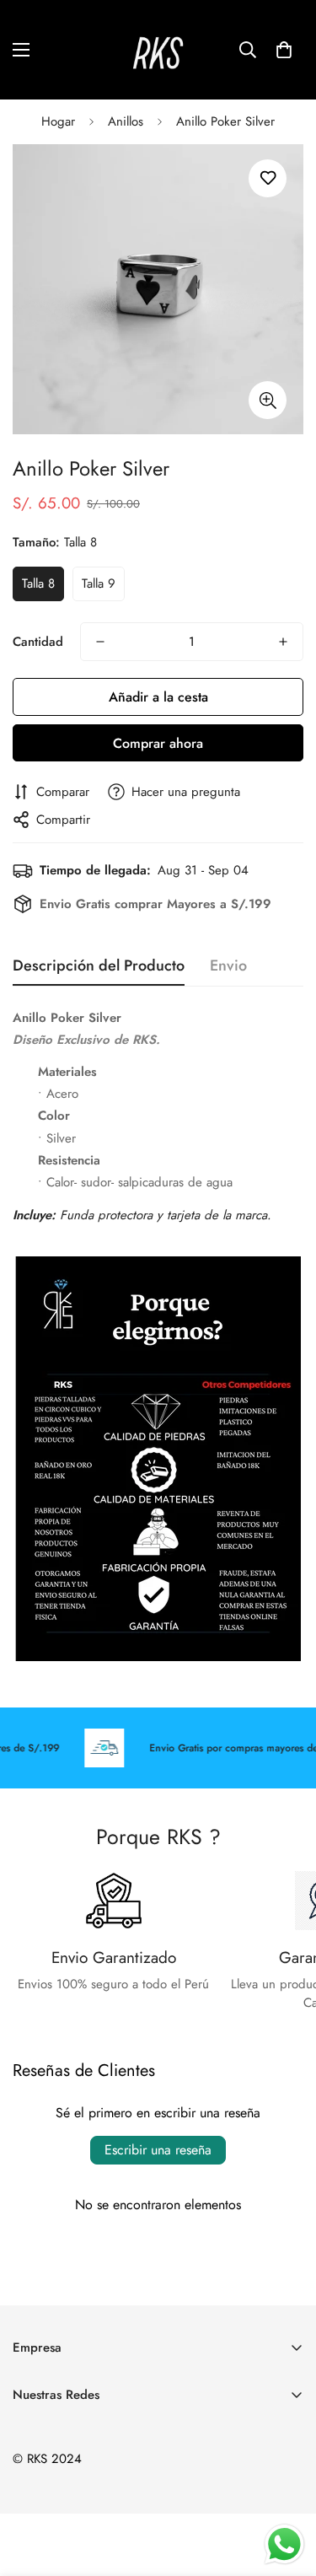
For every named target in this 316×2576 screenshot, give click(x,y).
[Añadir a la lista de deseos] (268, 178)
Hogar (58, 121)
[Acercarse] (268, 400)
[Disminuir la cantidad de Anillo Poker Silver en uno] (100, 642)
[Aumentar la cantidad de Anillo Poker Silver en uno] (283, 642)
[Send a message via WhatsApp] (284, 2544)
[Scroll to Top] (286, 2487)
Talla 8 (38, 583)
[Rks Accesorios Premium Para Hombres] (158, 50)
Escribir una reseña (158, 2150)
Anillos (126, 121)
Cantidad (38, 642)
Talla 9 (99, 583)
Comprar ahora (158, 743)
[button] (284, 50)
